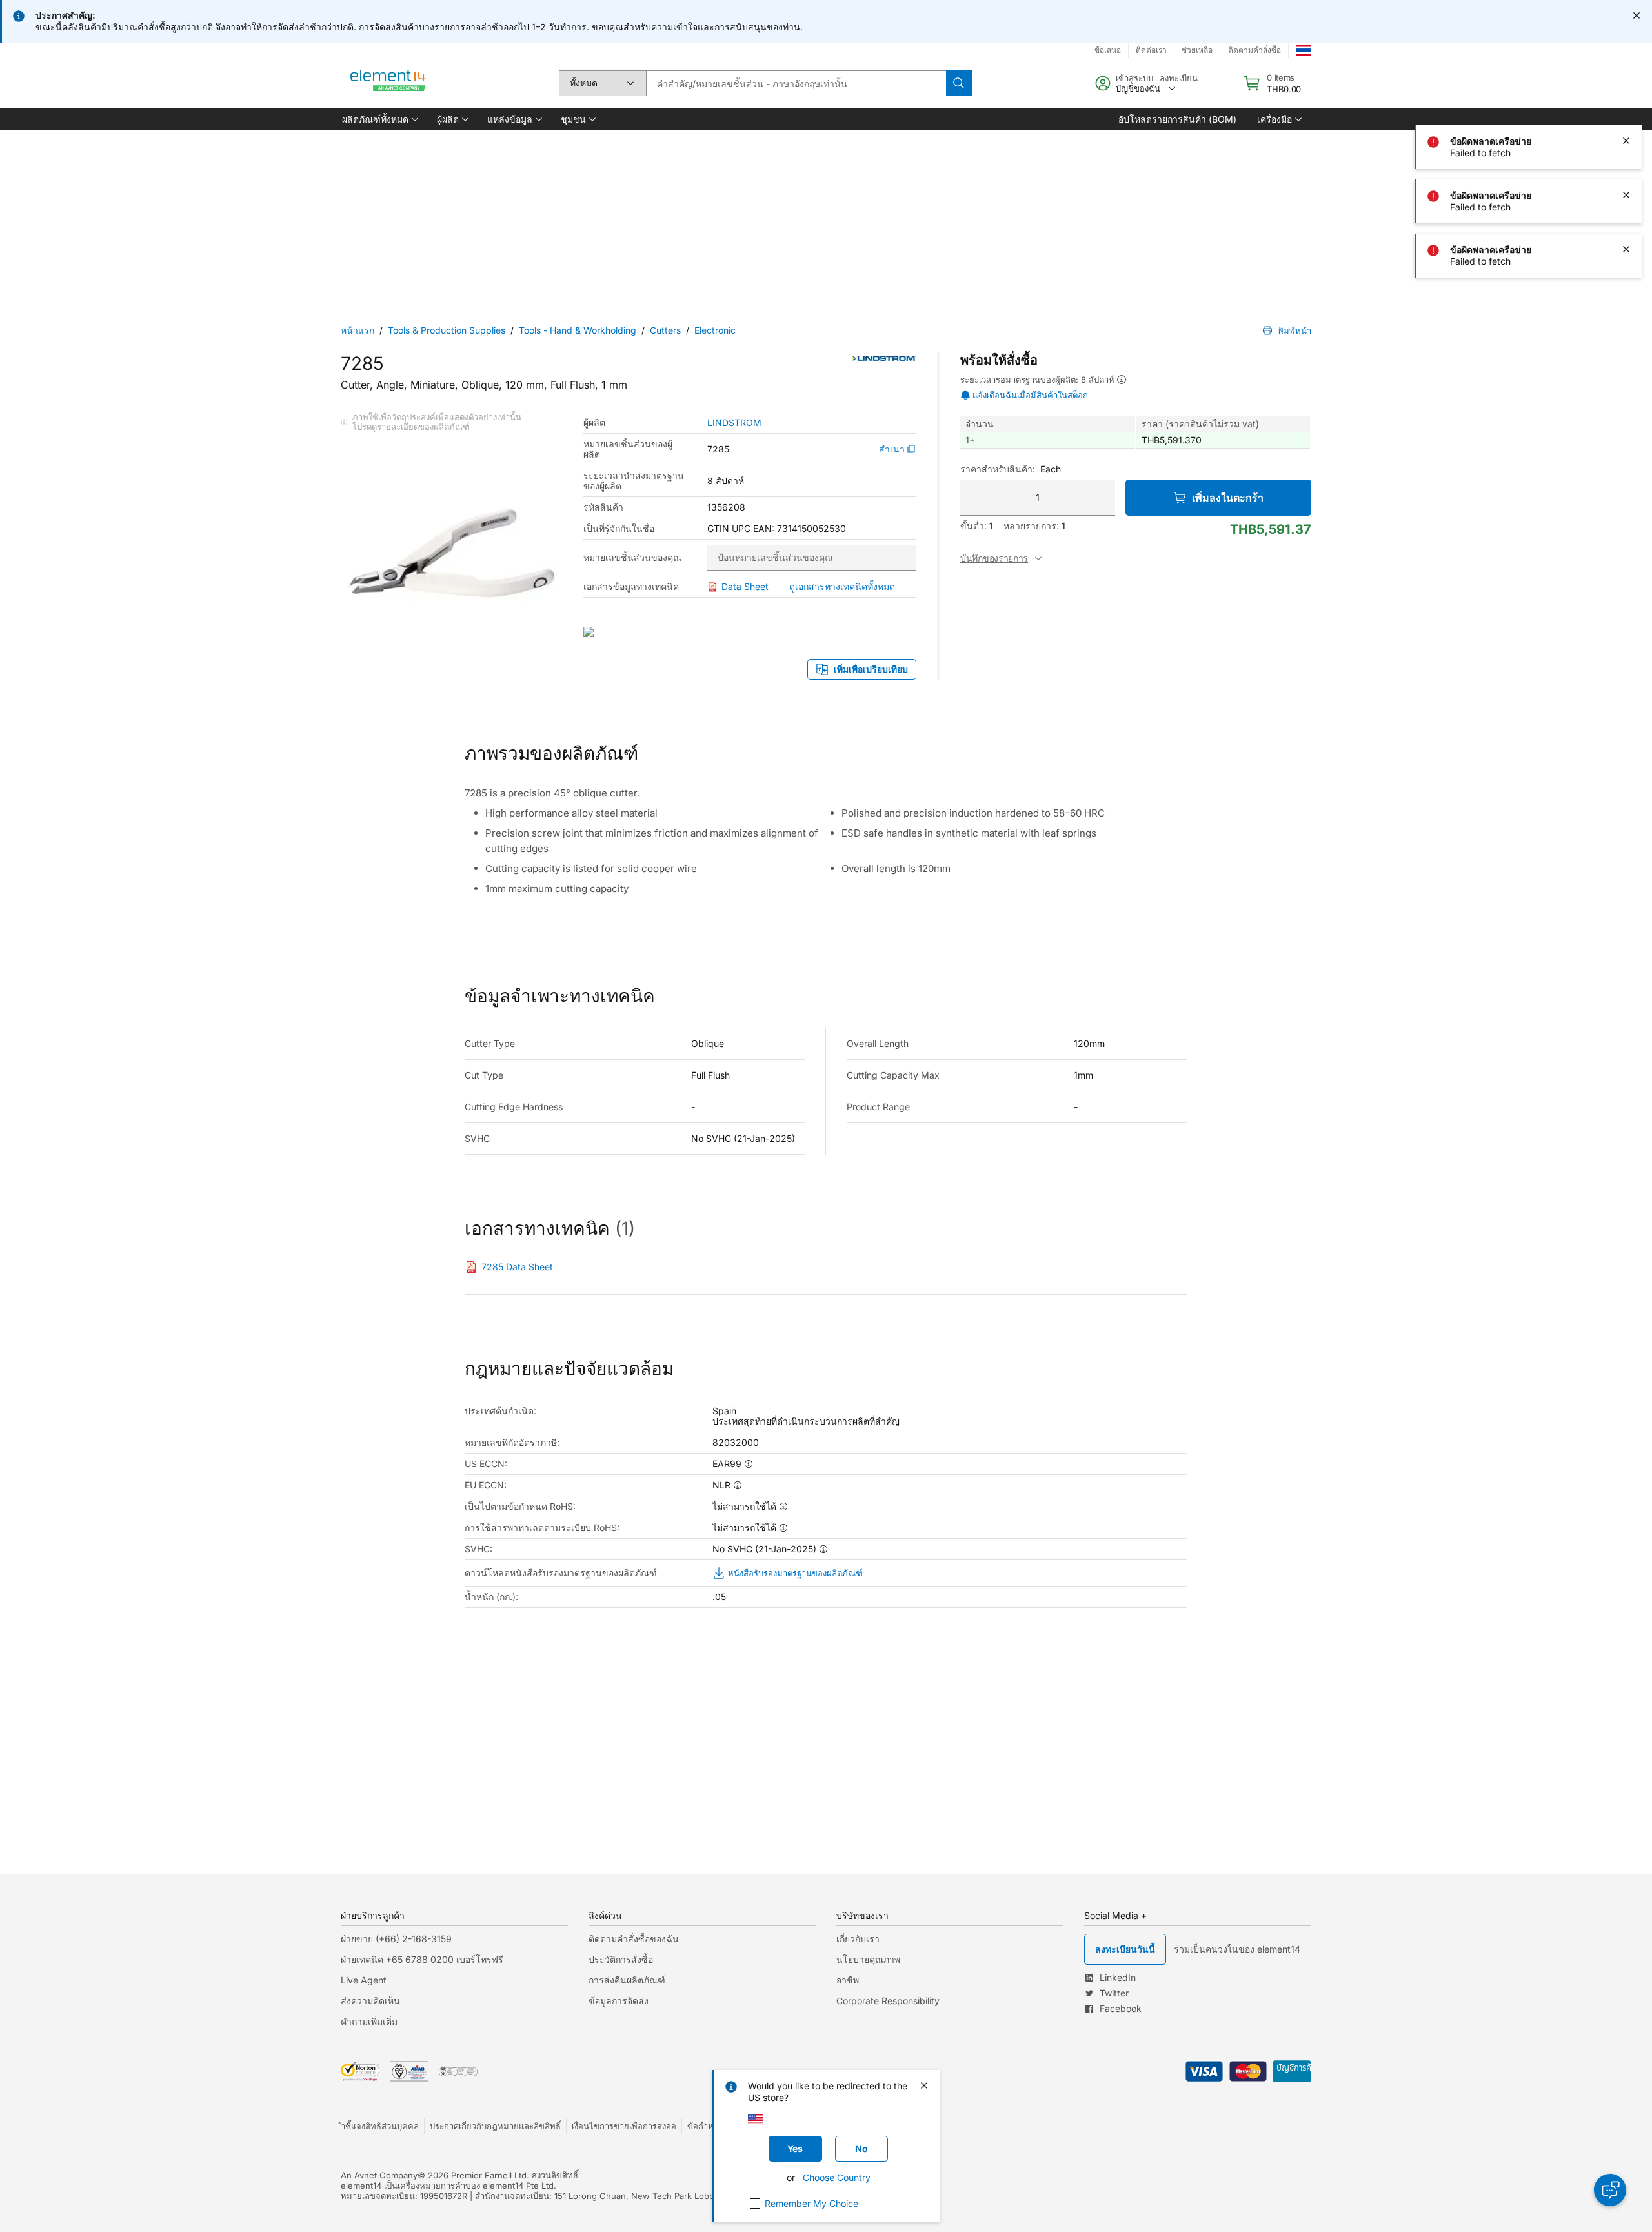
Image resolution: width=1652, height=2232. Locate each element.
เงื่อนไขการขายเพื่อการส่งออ (624, 2126)
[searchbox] (796, 83)
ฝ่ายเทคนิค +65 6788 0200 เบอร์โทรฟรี (422, 1959)
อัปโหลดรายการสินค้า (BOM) (1177, 119)
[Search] (959, 83)
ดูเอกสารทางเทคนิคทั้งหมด (842, 586)
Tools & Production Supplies (447, 330)
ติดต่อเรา (1151, 50)
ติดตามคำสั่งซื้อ (1254, 50)
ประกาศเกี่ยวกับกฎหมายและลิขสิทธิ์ (495, 2126)
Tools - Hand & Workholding (578, 330)
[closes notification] (1637, 15)
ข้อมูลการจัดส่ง (619, 2001)
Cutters (665, 330)
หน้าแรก (358, 330)
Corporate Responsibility (888, 2001)
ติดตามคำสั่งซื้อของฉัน (634, 1939)
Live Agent (364, 1980)
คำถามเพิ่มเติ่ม (369, 2021)
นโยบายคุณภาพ (868, 1959)
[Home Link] (388, 83)
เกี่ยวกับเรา (858, 1939)
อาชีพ (848, 1980)
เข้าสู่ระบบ (1134, 78)
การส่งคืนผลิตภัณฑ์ (627, 1980)
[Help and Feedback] (1610, 2190)
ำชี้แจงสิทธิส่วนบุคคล (380, 2126)
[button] (379, 119)
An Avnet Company (379, 2175)
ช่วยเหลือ (1197, 50)
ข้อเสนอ (1108, 50)
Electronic (715, 330)
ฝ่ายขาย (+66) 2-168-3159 (396, 1939)
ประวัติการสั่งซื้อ (621, 1959)
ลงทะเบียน (1179, 78)
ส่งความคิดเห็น (370, 2001)
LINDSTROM (734, 423)
